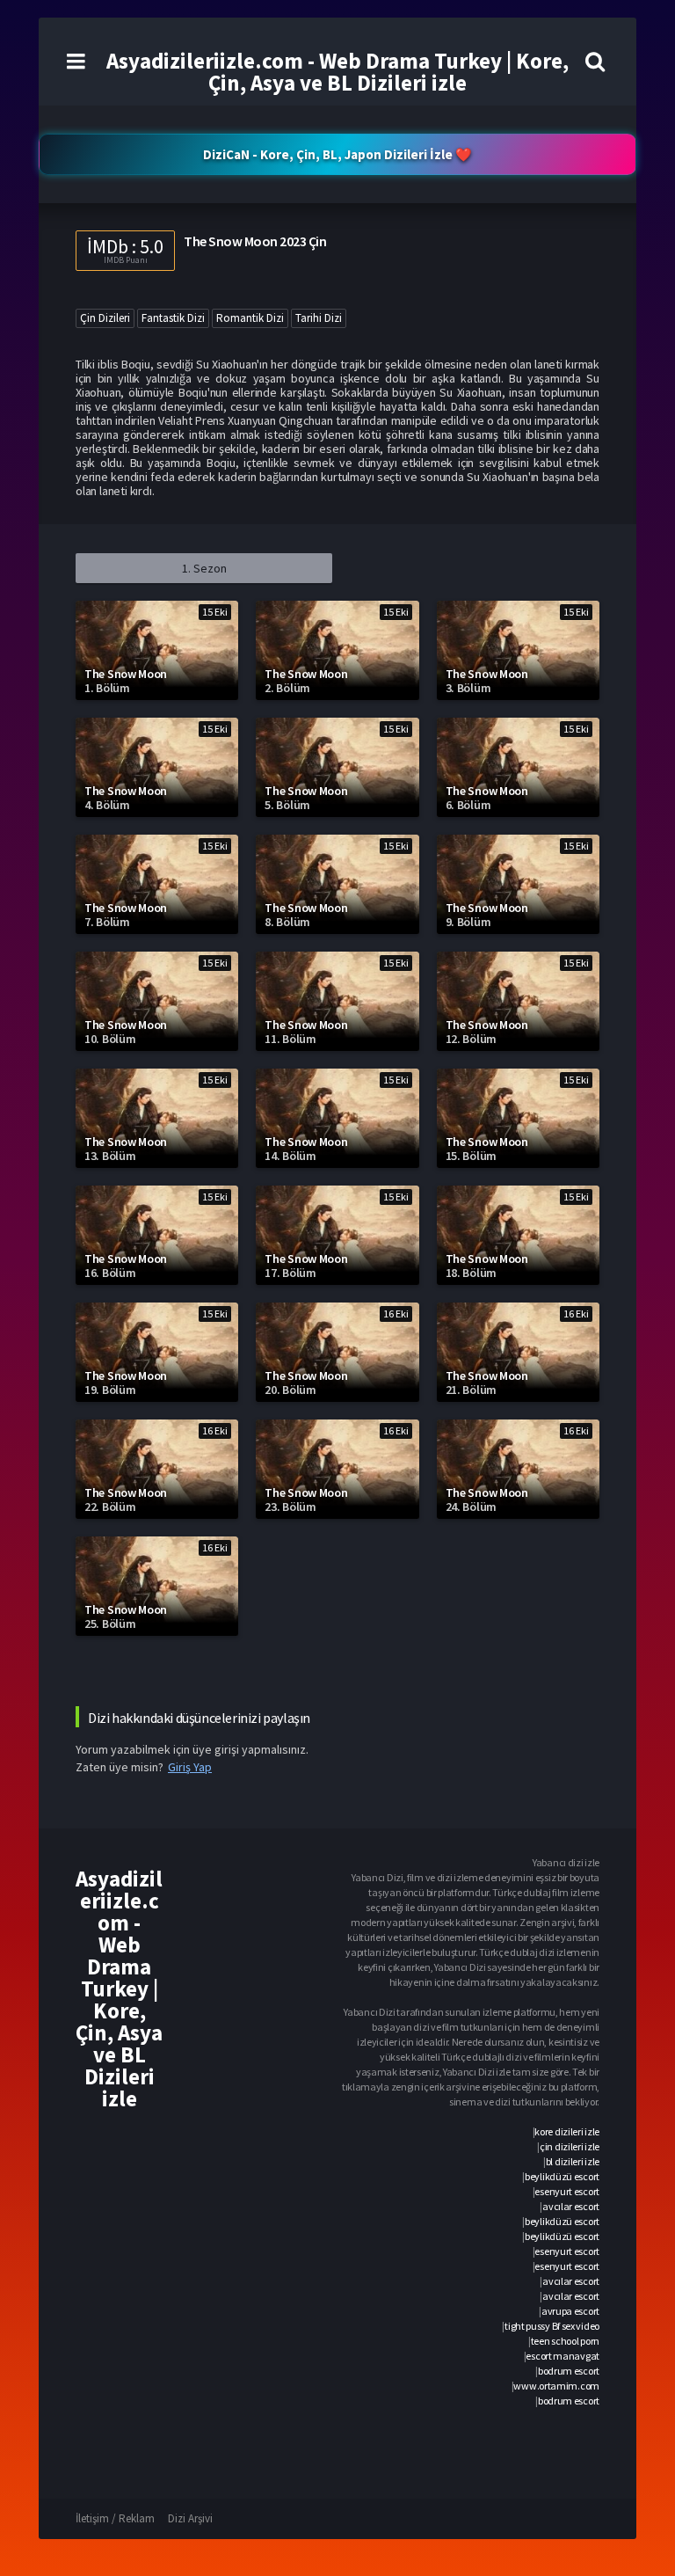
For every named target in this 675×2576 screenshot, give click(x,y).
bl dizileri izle (573, 2161)
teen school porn (565, 2341)
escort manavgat (562, 2356)
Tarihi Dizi (319, 318)
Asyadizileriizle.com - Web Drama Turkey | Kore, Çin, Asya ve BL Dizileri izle (337, 72)
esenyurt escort (567, 2191)
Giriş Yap (190, 1767)
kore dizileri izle (567, 2131)
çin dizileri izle (570, 2146)
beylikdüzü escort (562, 2176)
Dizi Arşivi (190, 2518)
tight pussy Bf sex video (552, 2326)
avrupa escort (570, 2311)
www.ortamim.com (556, 2386)
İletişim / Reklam (115, 2518)
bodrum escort (569, 2371)
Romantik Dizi (250, 318)
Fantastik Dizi (173, 318)
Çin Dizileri (105, 318)
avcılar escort (571, 2206)
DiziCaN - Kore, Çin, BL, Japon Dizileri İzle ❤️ (337, 154)
